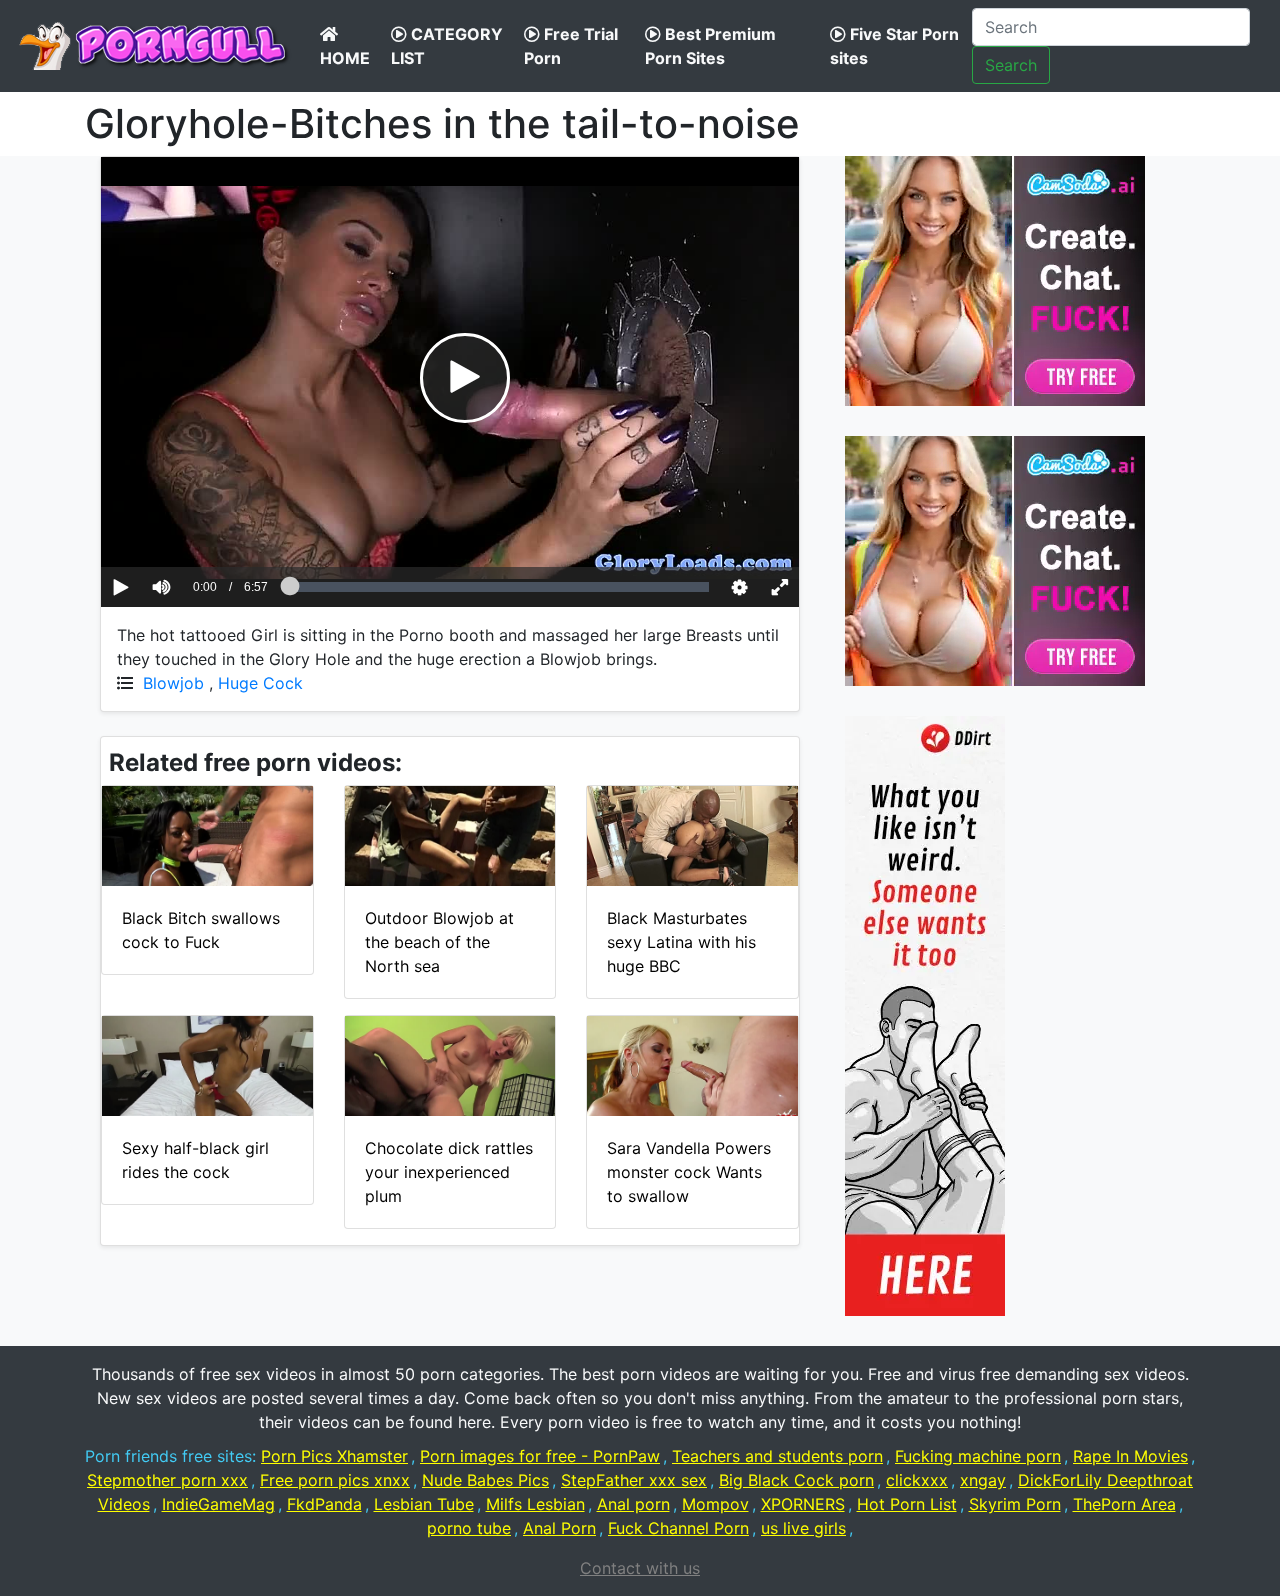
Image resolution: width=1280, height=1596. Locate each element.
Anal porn (633, 1504)
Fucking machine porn (978, 1456)
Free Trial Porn (571, 46)
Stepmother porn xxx (167, 1480)
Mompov (715, 1504)
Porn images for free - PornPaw (540, 1456)
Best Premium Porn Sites (710, 46)
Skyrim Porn (1015, 1504)
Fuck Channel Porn (678, 1528)
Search (1011, 65)
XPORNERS (803, 1504)
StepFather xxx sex (634, 1480)
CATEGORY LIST (447, 46)
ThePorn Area (1124, 1504)
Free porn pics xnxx (335, 1480)
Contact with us (640, 1568)
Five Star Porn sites (894, 46)
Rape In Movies (1130, 1456)
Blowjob (173, 683)
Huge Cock (260, 683)
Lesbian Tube (424, 1504)
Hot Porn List (907, 1504)
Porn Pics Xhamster (334, 1456)
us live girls (803, 1528)
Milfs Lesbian (535, 1504)
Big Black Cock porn (796, 1480)
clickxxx (917, 1480)
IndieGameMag (218, 1504)
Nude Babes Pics (485, 1480)
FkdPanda (324, 1504)
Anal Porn (559, 1528)
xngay (983, 1480)
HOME (345, 58)
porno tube (469, 1528)
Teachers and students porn (777, 1456)
